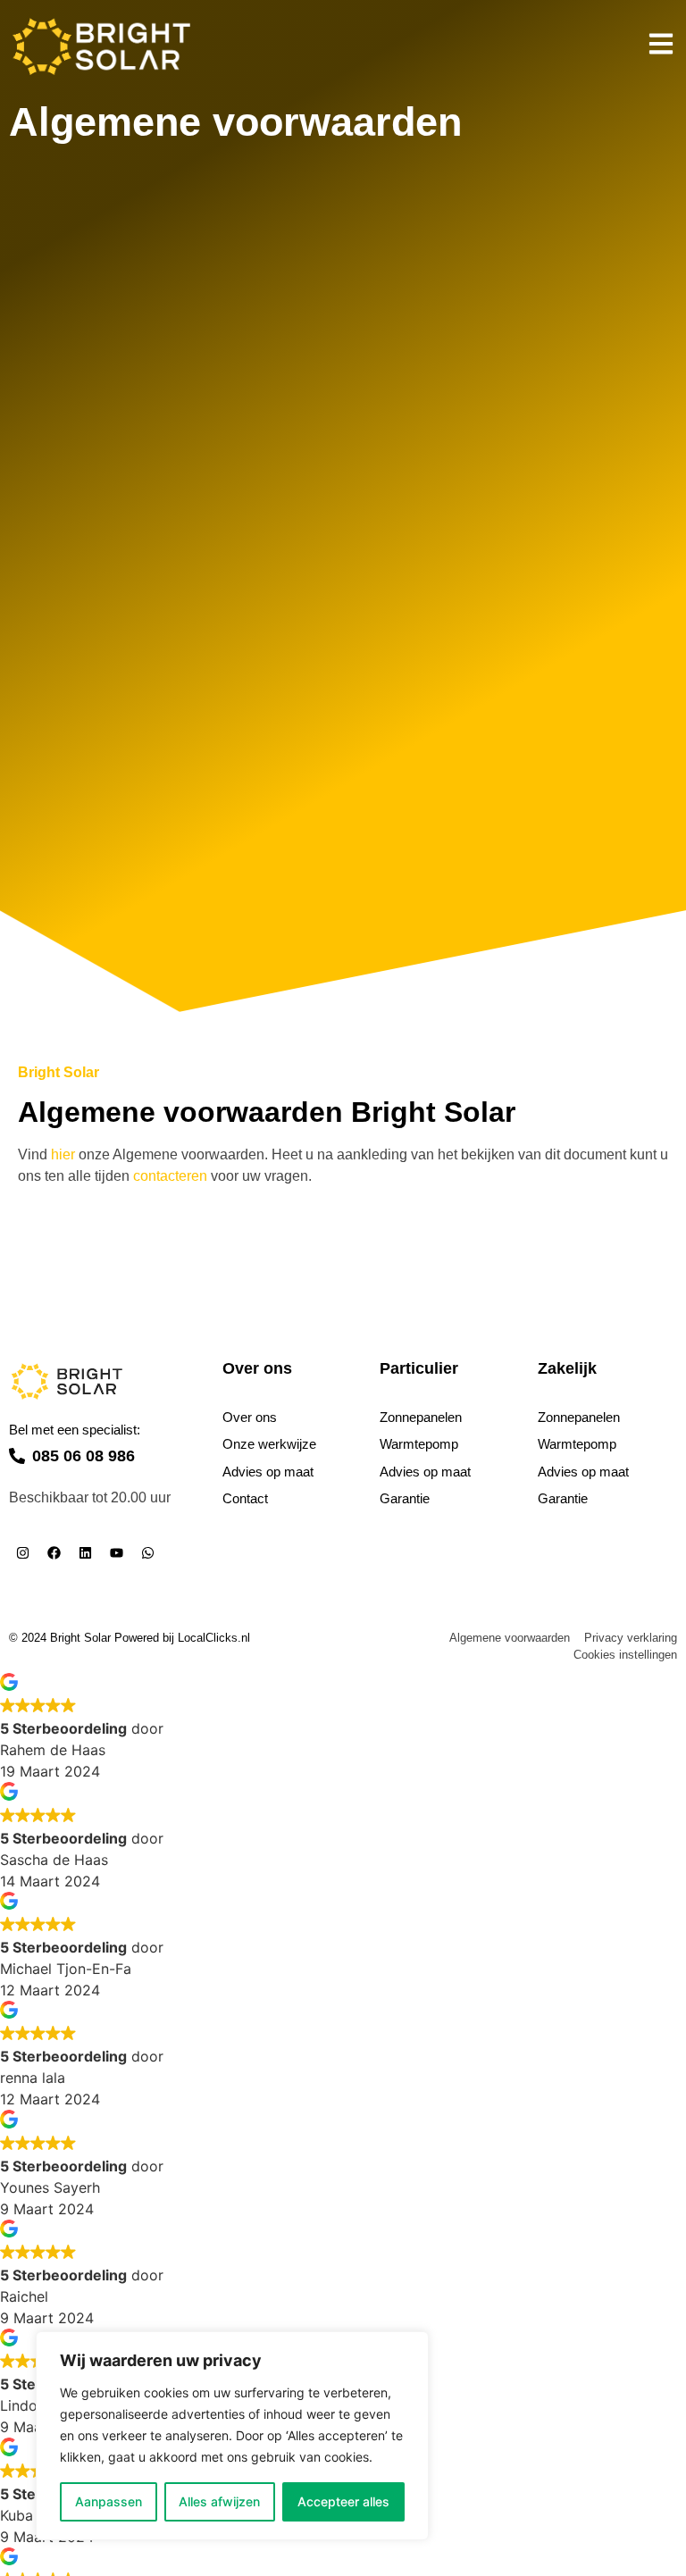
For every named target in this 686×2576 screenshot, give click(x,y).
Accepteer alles (343, 2501)
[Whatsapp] (147, 1553)
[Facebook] (54, 1553)
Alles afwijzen (219, 2501)
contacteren (170, 1176)
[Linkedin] (85, 1553)
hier (63, 1154)
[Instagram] (22, 1553)
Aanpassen (109, 2501)
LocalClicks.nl (214, 1638)
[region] (232, 2436)
